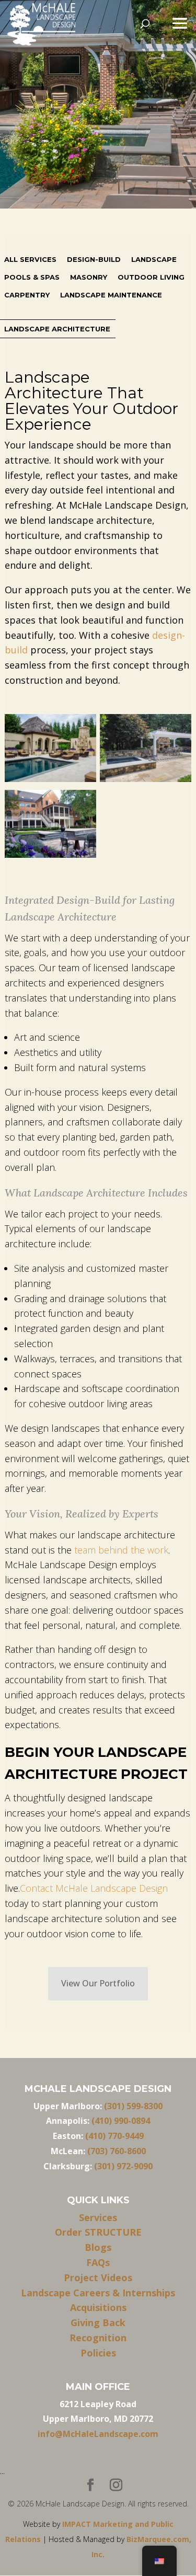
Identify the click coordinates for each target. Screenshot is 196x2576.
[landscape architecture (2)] (50, 826)
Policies (98, 2353)
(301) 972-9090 (123, 2166)
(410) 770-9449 (114, 2136)
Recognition (98, 2338)
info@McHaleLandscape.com (98, 2434)
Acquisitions (98, 2307)
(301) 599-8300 (133, 2106)
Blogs (98, 2247)
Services (98, 2217)
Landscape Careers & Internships (98, 2293)
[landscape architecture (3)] (146, 750)
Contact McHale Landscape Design (94, 1888)
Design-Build (94, 259)
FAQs (98, 2262)
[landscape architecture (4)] (50, 750)
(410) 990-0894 (121, 2121)
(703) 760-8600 (117, 2151)
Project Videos (98, 2278)
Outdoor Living (151, 277)
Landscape (154, 259)
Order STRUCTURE (98, 2232)
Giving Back (98, 2322)
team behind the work (121, 1550)
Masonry (89, 277)
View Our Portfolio (98, 1983)
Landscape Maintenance (111, 295)
